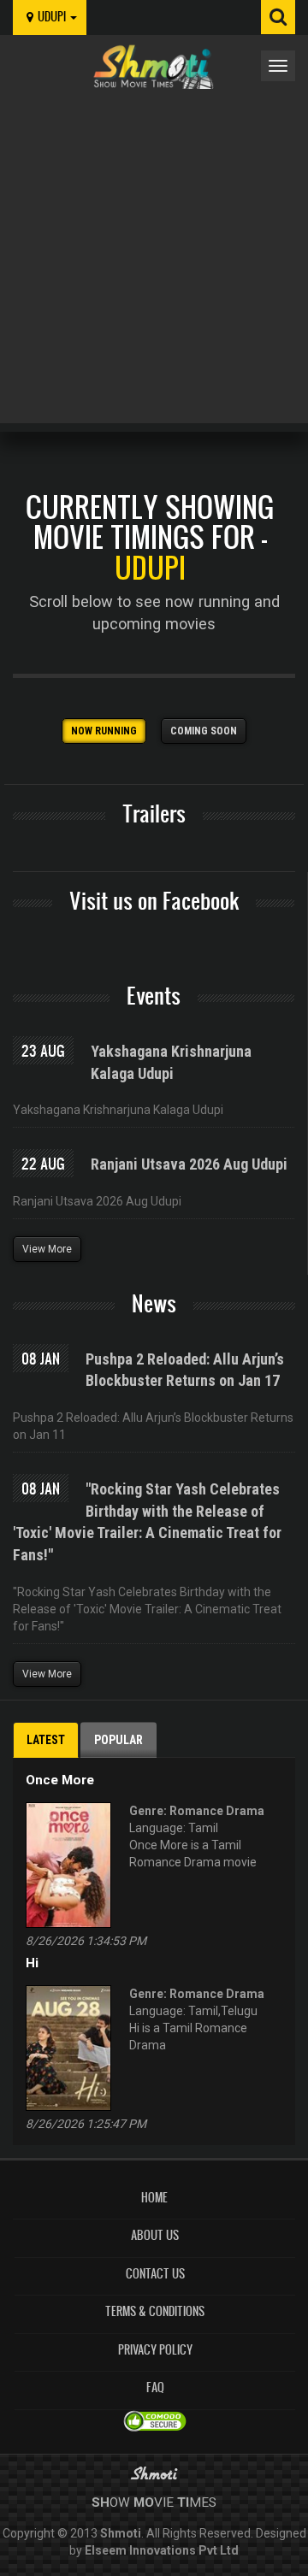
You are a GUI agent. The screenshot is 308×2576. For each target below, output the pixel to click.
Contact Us (155, 2274)
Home (154, 2198)
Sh (101, 2502)
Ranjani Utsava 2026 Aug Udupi (189, 1164)
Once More (60, 1780)
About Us (155, 2235)
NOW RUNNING (104, 731)
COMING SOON (204, 731)
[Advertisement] (154, 251)
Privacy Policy (155, 2350)
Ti (183, 2502)
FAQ (155, 2387)
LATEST (46, 1740)
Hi (32, 1963)
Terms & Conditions (155, 2311)
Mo (144, 2502)
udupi (53, 17)
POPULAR (118, 1740)
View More (47, 1249)
